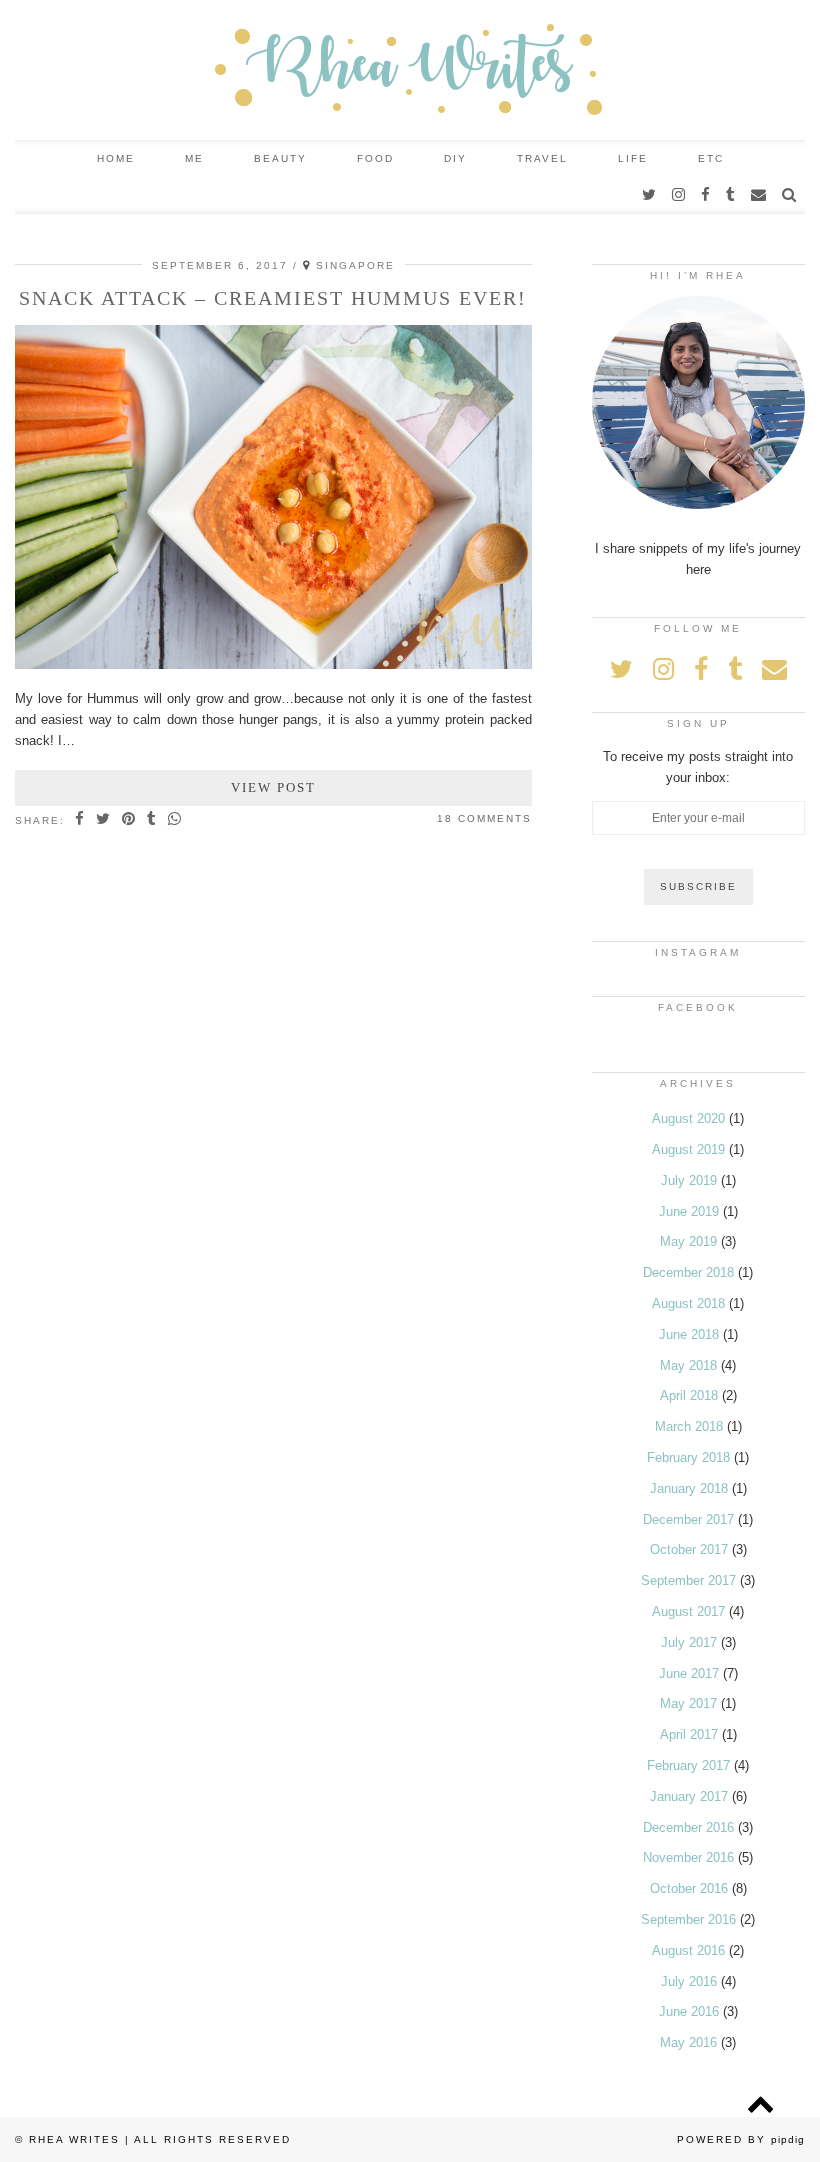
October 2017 (689, 1549)
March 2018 (689, 1426)
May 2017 (688, 1703)
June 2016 (689, 2011)
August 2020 (688, 1118)
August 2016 (688, 1950)
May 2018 (688, 1365)
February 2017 (688, 1765)
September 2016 (688, 1919)
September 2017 (688, 1580)
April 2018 (689, 1395)
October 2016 (689, 1888)
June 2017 (689, 1673)
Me (194, 158)
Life (633, 158)
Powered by (741, 2139)
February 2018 (688, 1457)
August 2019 (688, 1149)
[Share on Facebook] (80, 820)
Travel (542, 158)
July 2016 (689, 1981)
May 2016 (688, 2042)
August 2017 (688, 1611)
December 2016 (688, 1827)
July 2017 (689, 1642)
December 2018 (688, 1272)
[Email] (759, 195)
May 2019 (688, 1241)
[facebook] (706, 195)
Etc (711, 158)
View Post (273, 787)
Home (116, 158)
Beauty (280, 158)
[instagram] (679, 195)
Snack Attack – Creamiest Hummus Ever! (273, 298)
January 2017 (689, 1796)
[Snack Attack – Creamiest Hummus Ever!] (273, 664)
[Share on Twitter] (104, 820)
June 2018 (689, 1334)
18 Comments (484, 818)
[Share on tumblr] (152, 820)
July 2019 (689, 1180)
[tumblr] (731, 195)
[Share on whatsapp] (175, 820)
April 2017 (689, 1734)
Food (375, 158)
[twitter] (650, 195)
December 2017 (688, 1519)
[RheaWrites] (410, 70)
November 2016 (688, 1857)
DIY (455, 158)
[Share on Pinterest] (129, 820)
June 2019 (689, 1211)
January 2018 (689, 1488)
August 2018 (688, 1303)
